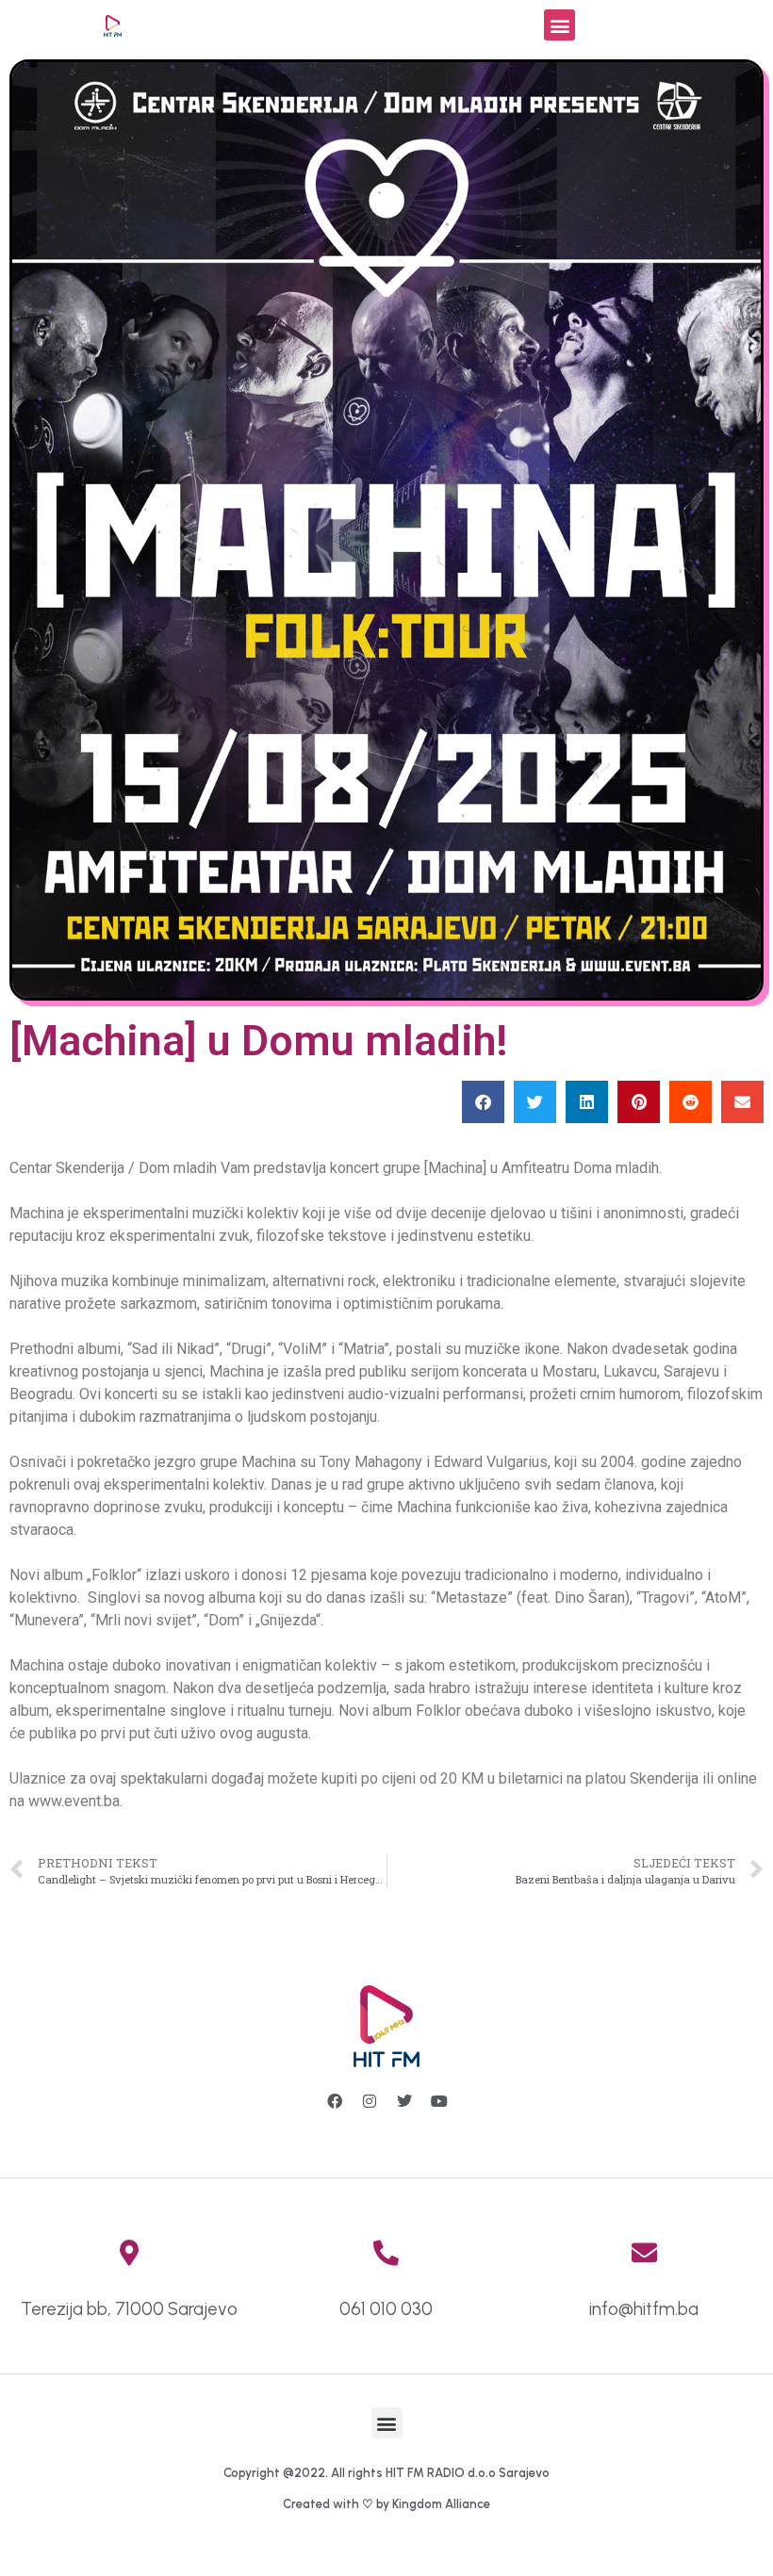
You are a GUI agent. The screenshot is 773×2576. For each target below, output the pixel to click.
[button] (559, 25)
